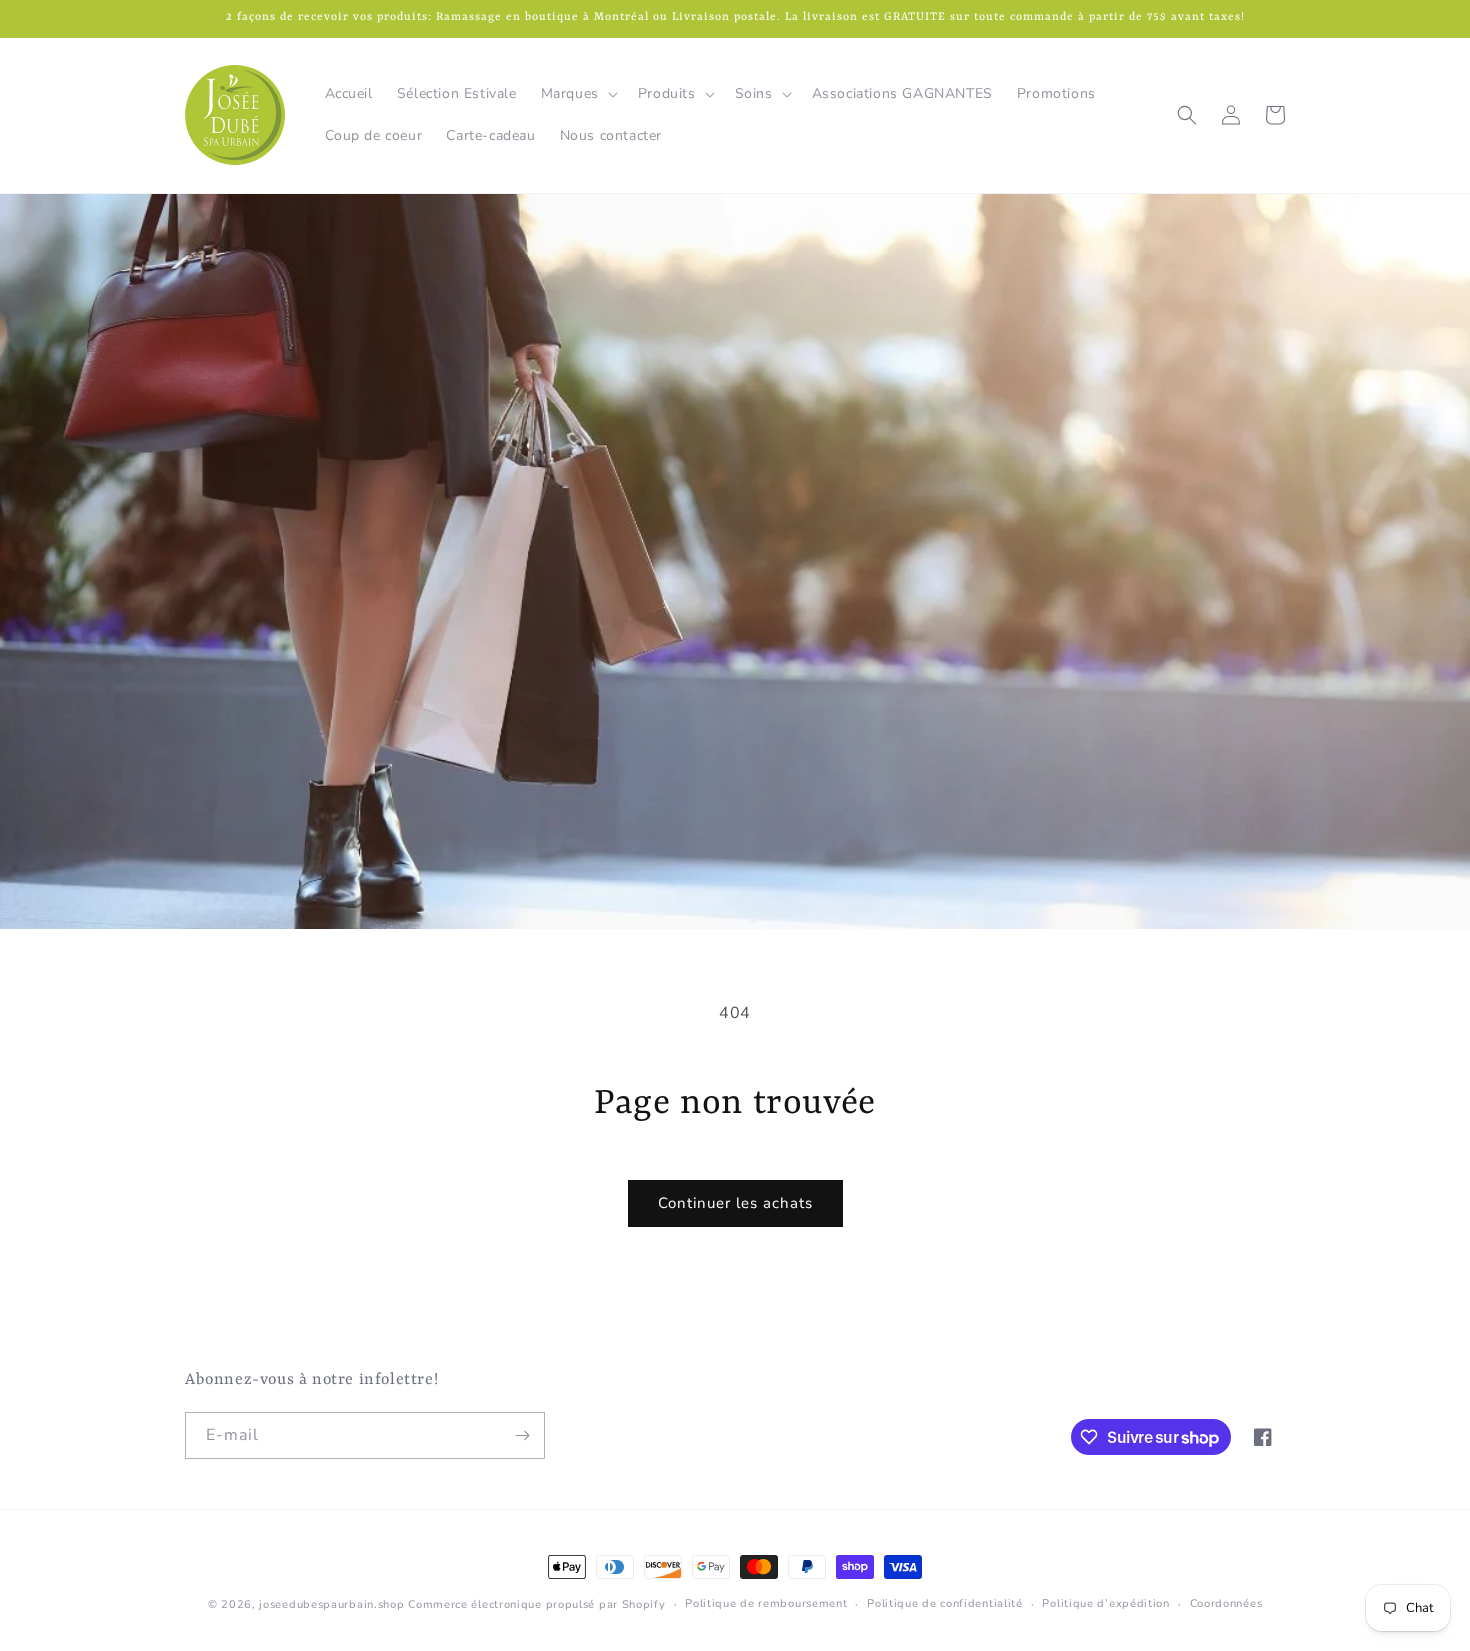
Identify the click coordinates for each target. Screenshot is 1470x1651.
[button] (577, 94)
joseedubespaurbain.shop (331, 1604)
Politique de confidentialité (945, 1603)
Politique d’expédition (1105, 1603)
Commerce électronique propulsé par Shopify (536, 1604)
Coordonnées (1226, 1603)
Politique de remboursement (766, 1603)
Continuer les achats (735, 1203)
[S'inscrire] (522, 1435)
